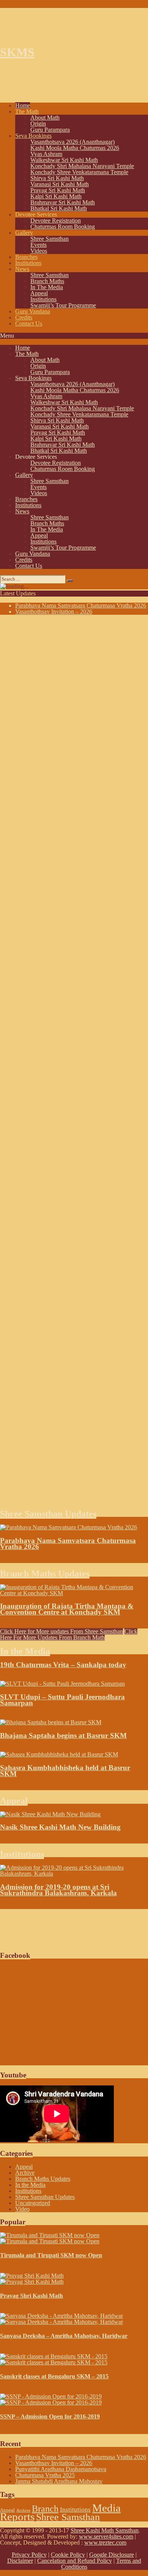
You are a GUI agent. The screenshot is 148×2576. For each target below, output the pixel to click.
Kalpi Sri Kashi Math (56, 196)
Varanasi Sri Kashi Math (60, 184)
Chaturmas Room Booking (63, 227)
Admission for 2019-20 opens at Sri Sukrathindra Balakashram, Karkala (58, 1890)
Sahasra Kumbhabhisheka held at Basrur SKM (65, 1771)
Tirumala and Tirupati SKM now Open (51, 2255)
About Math (45, 118)
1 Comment (49, 1840)
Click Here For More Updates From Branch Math (69, 1634)
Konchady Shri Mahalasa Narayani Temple (82, 166)
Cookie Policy (68, 2555)
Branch (45, 2509)
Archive (25, 2173)
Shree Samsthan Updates (48, 1514)
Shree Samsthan (50, 239)
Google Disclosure (112, 2555)
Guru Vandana (33, 311)
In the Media (25, 1651)
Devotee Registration (56, 221)
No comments (56, 1560)
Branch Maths (47, 281)
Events (39, 245)
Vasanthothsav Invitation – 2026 (54, 612)
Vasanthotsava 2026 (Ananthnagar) (72, 142)
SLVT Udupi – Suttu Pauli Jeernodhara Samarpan (62, 1700)
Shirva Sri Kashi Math (57, 178)
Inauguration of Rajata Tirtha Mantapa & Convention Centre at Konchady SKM (67, 1609)
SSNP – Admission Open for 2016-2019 (50, 2416)
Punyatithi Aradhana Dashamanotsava (61, 2469)
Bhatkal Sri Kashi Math (59, 208)
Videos (39, 251)
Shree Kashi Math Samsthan (105, 2530)
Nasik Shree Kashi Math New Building (60, 1827)
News (22, 269)
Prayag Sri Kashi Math (58, 190)
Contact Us (29, 323)
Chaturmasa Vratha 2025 (45, 2475)
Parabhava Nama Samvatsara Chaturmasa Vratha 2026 (81, 605)
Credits (24, 317)
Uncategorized (33, 2203)
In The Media (47, 287)
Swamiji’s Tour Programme (63, 305)
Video (22, 2209)
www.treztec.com (105, 2542)
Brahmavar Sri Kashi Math (63, 202)
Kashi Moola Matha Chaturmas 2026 (75, 148)
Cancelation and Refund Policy (75, 2561)
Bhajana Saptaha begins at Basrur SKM (63, 1735)
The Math (27, 111)
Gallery (24, 233)
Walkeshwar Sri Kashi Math (64, 160)
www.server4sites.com (106, 2536)
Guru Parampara (50, 130)
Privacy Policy (29, 2555)
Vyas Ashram (46, 154)
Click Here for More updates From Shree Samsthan (61, 1631)
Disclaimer (20, 2561)
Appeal (39, 293)
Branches (26, 257)
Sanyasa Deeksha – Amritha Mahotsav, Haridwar (64, 2336)
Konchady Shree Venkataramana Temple (79, 172)
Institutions (28, 263)
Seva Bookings (33, 136)
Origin (38, 124)
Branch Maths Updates (45, 1574)
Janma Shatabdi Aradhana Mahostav (59, 2481)
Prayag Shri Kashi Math (31, 2296)
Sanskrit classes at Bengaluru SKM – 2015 (54, 2376)
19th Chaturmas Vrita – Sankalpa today (63, 1665)
